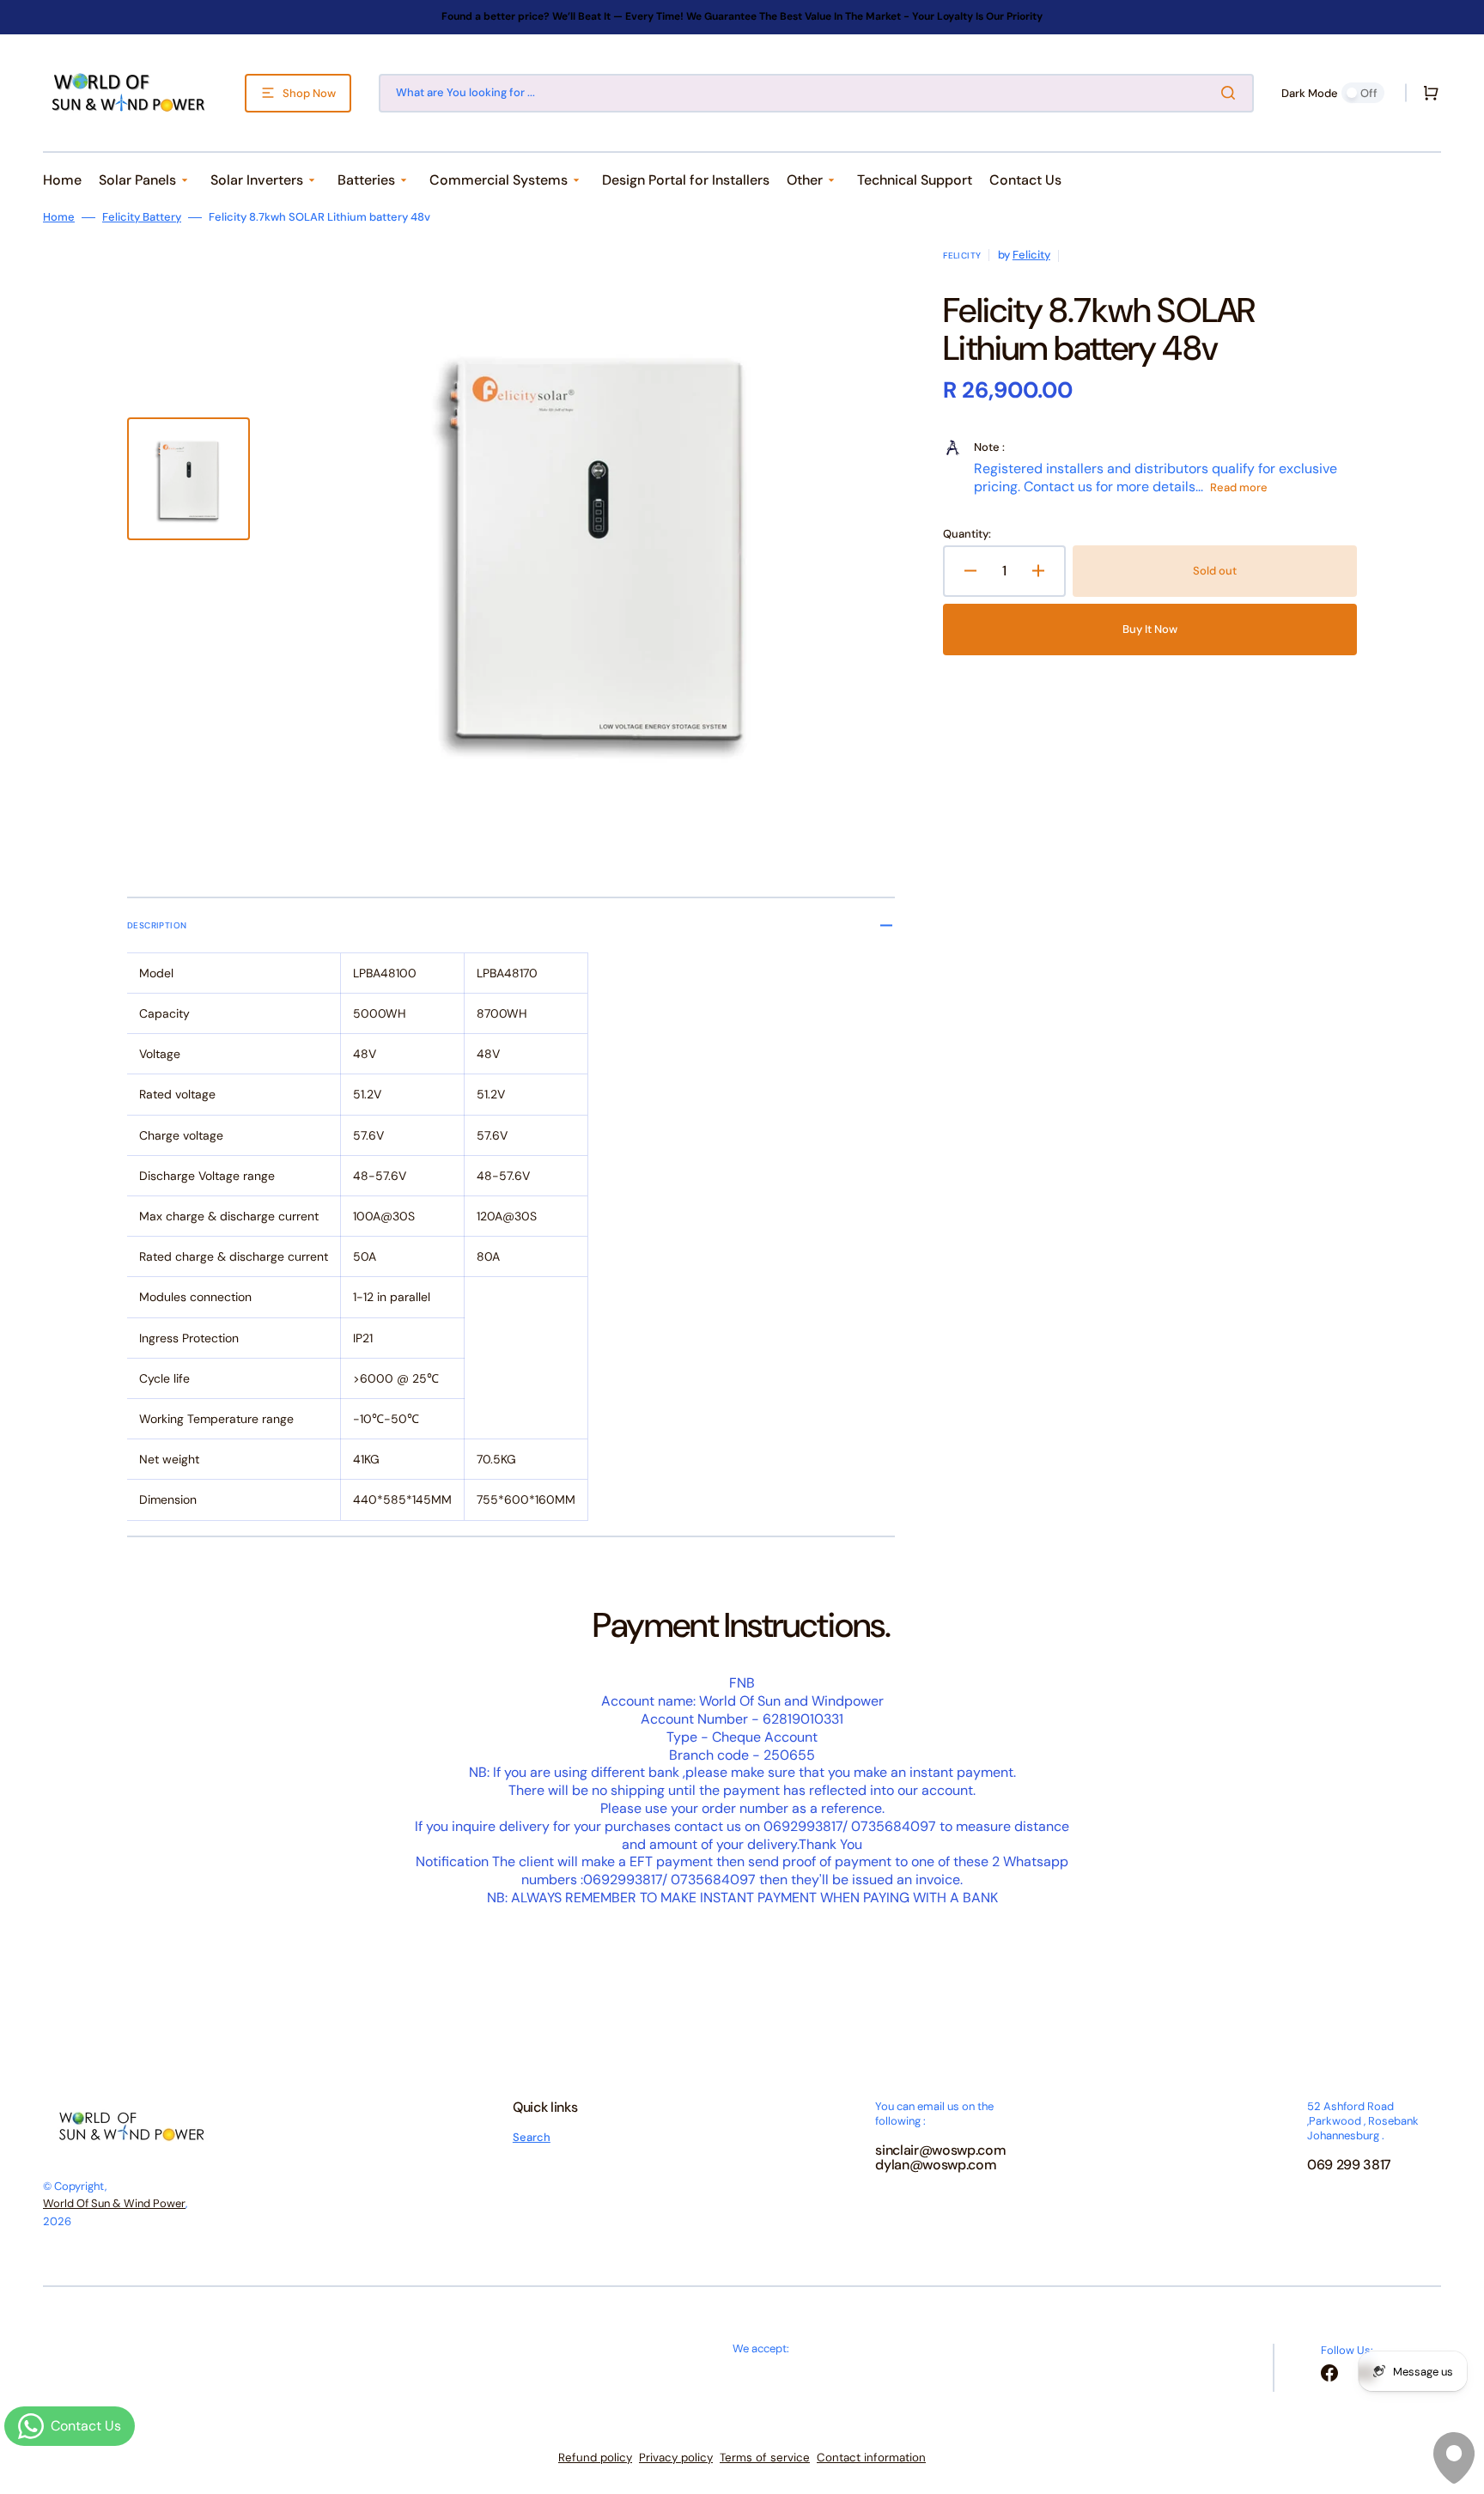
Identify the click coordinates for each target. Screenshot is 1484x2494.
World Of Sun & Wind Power (114, 2203)
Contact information (871, 2458)
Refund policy (595, 2458)
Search (532, 2138)
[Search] (1232, 93)
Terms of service (765, 2458)
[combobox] (816, 93)
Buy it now (1150, 629)
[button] (1427, 93)
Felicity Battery (142, 217)
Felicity (1031, 255)
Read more (1239, 487)
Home (59, 217)
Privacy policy (676, 2458)
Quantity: (967, 534)
